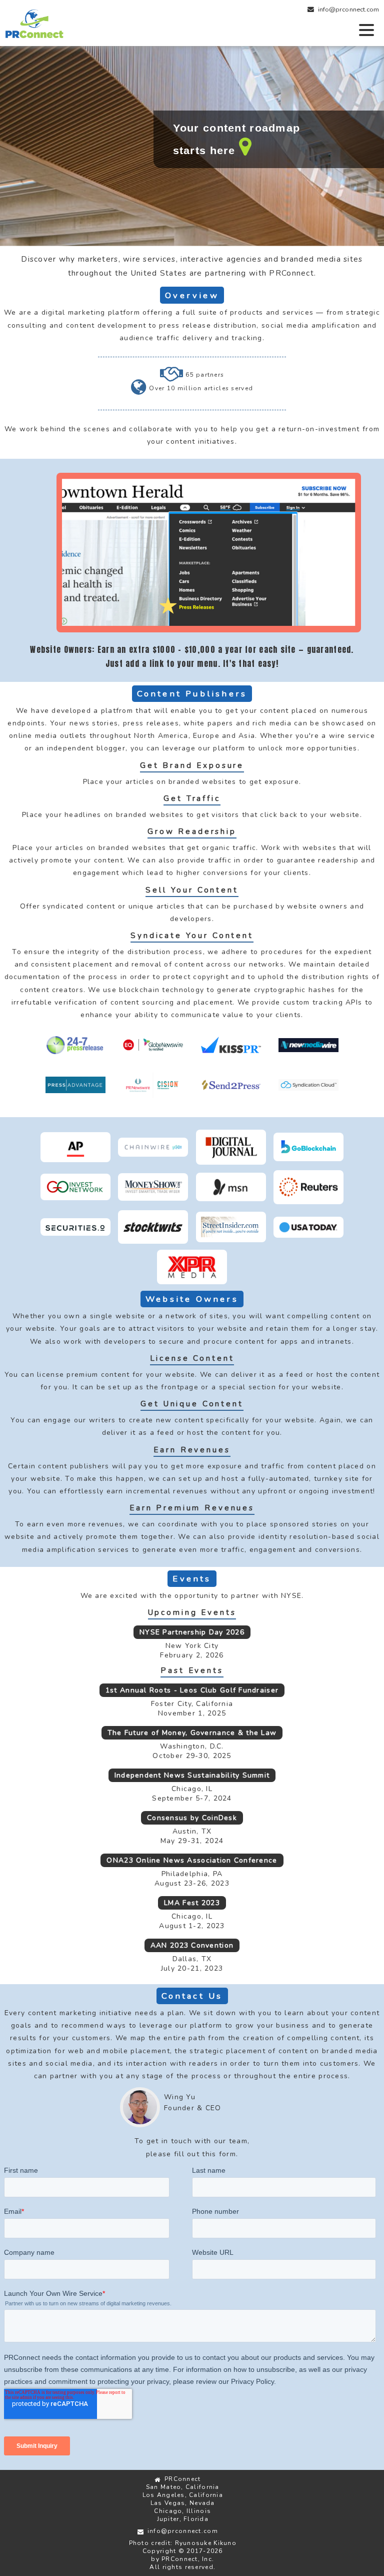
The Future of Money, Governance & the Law (192, 1733)
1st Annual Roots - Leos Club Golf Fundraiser (192, 1690)
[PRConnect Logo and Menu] (192, 23)
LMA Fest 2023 (192, 1903)
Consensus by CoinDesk (192, 1818)
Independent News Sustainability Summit (192, 1775)
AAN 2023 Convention (192, 1945)
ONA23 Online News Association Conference (192, 1860)
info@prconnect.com (348, 10)
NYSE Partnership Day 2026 (192, 1632)
